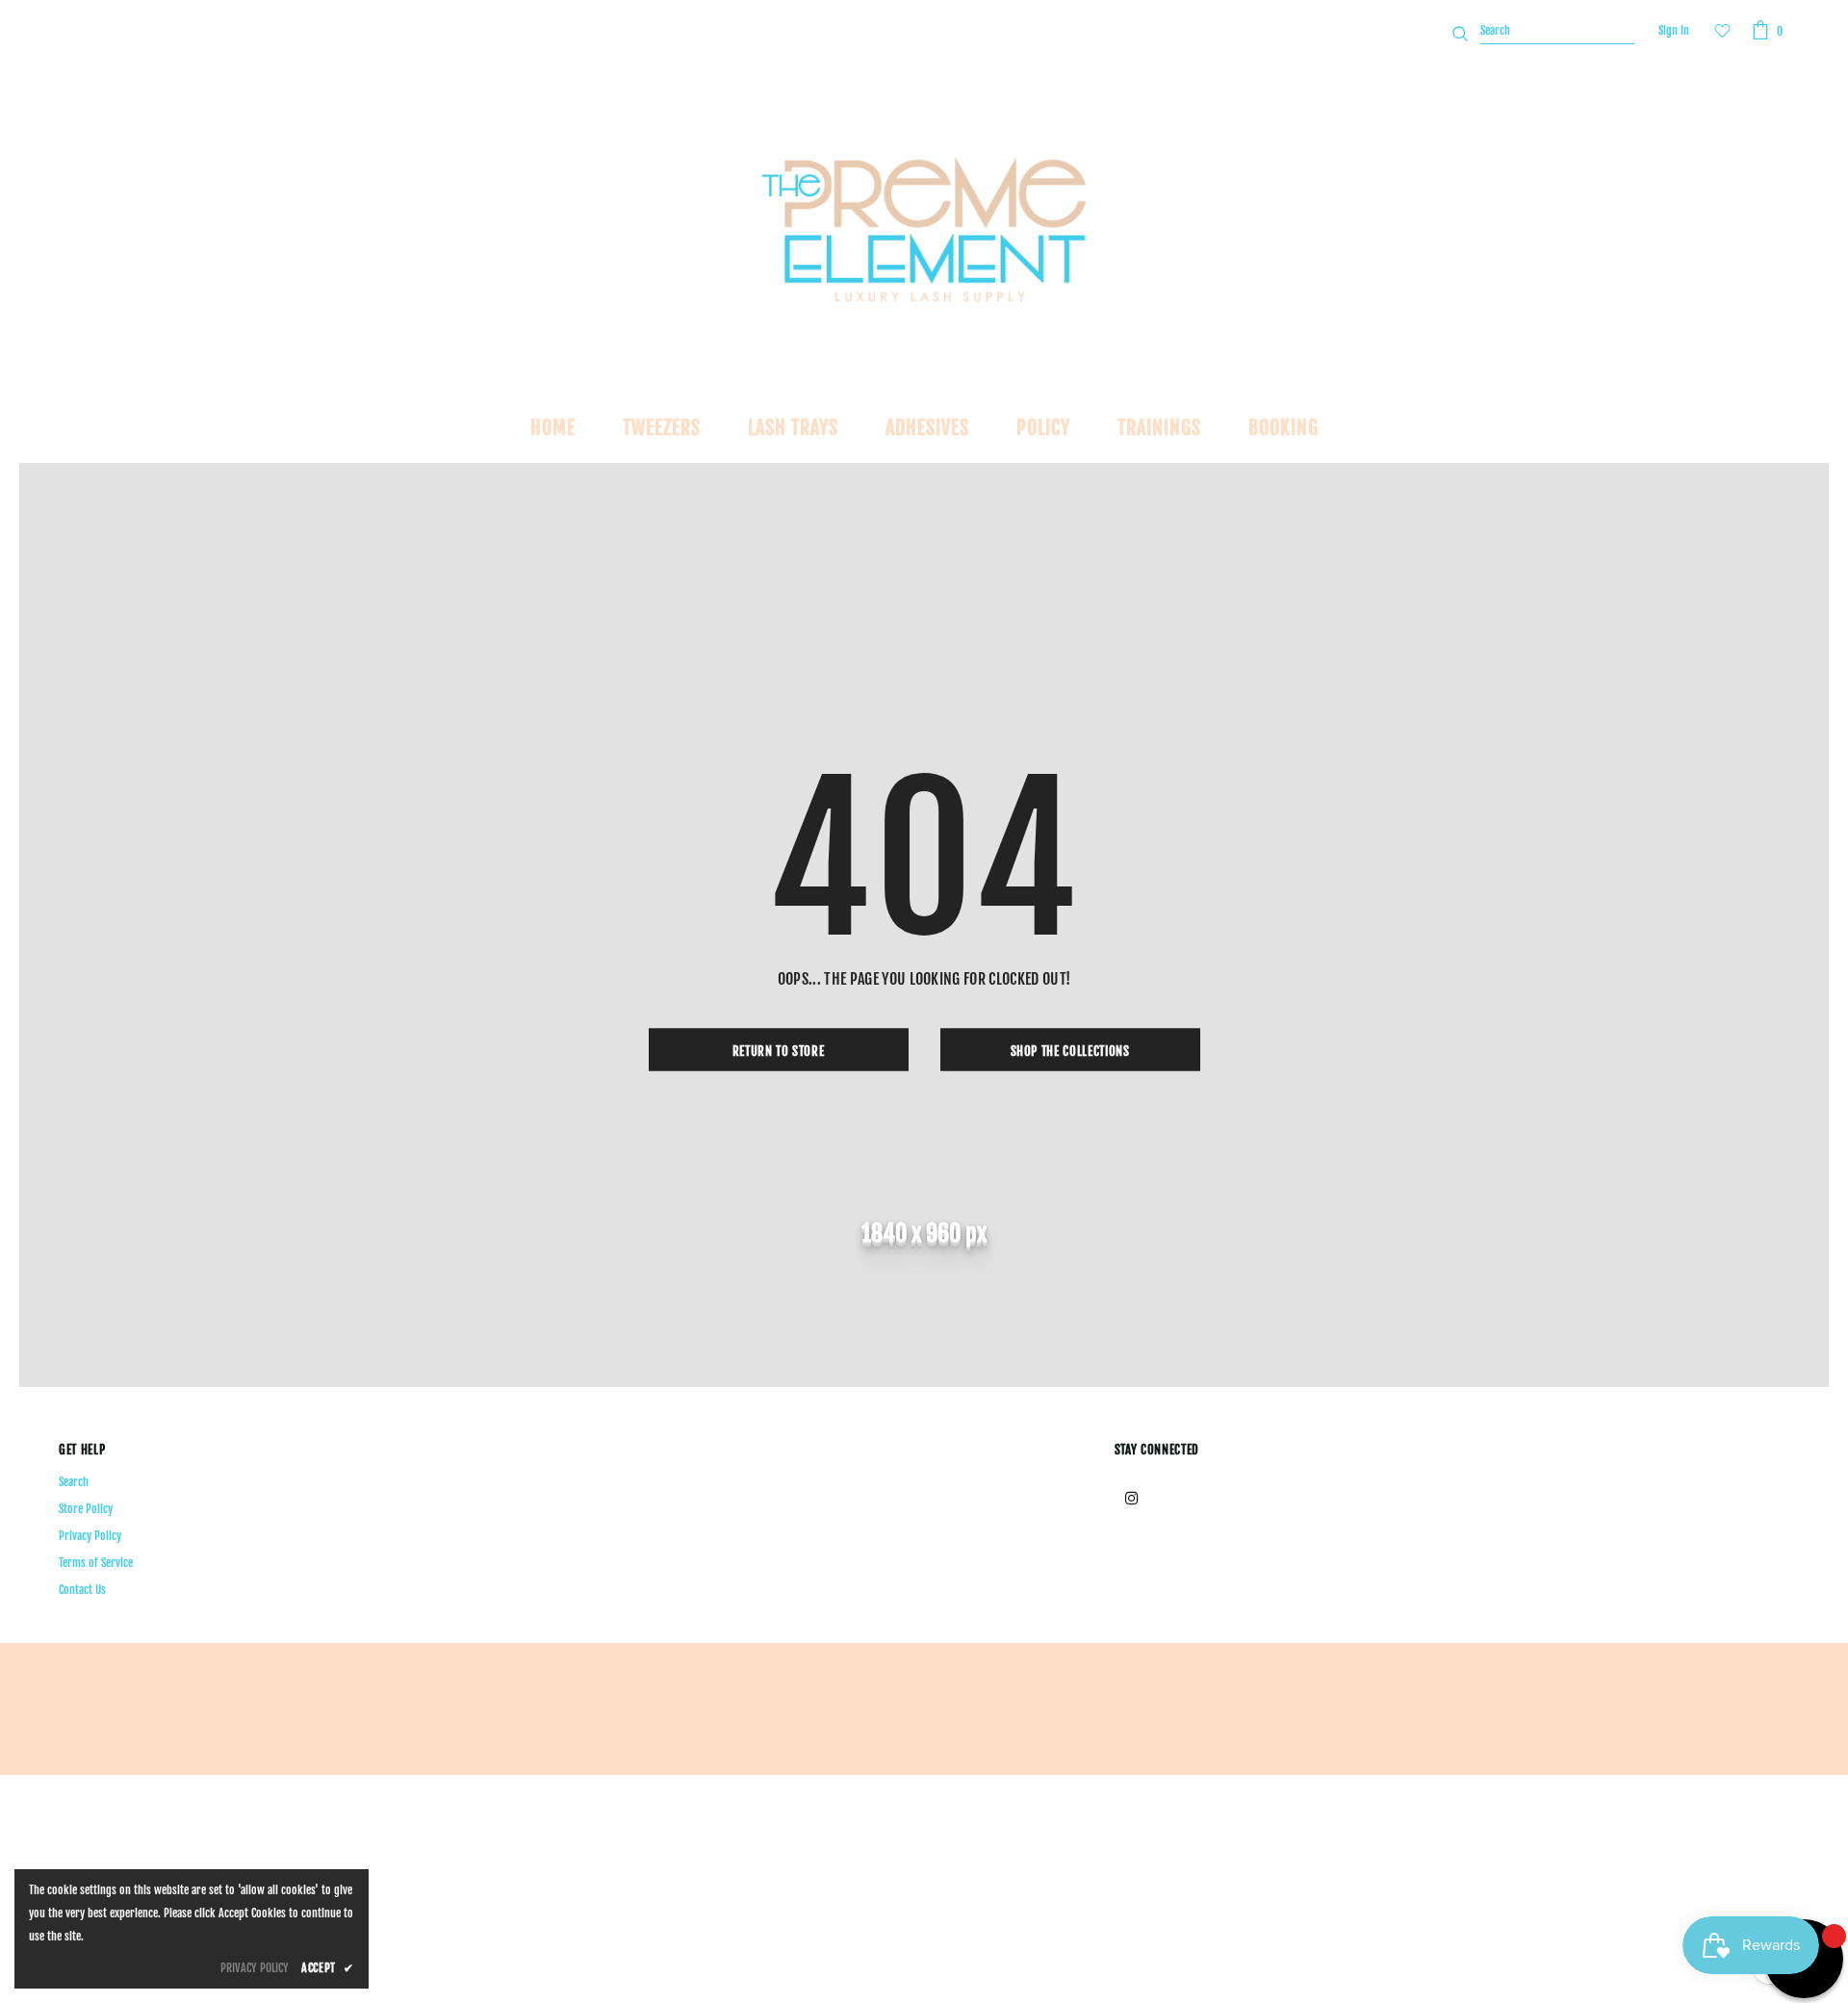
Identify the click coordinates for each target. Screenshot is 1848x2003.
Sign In (1674, 30)
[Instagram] (1132, 1497)
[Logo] (924, 229)
